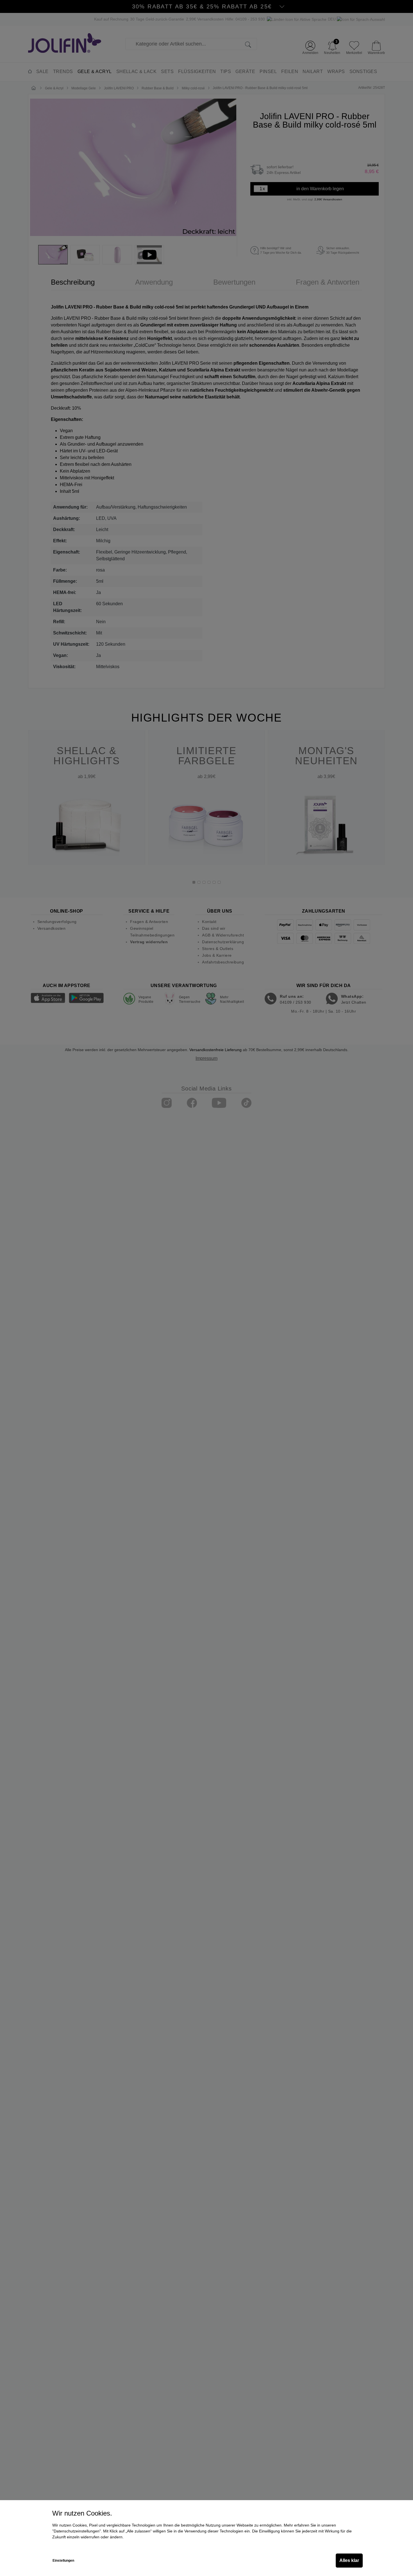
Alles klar (349, 2560)
